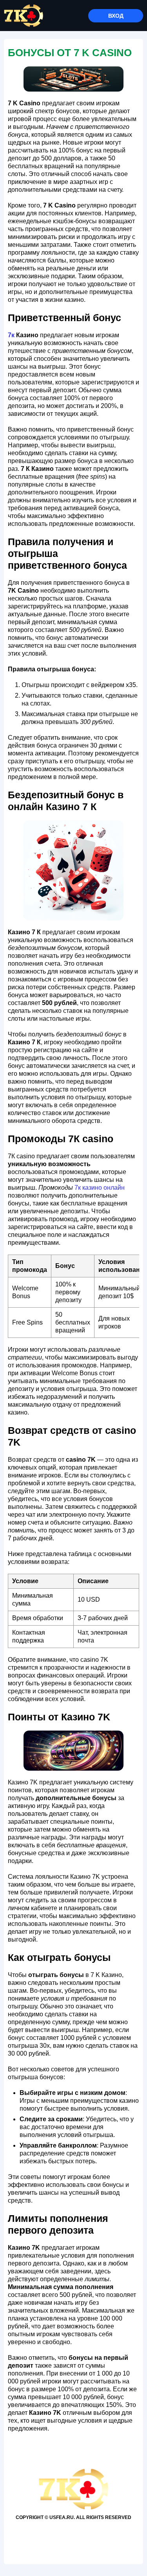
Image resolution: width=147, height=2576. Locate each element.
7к (11, 335)
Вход (116, 16)
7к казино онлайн (100, 1188)
